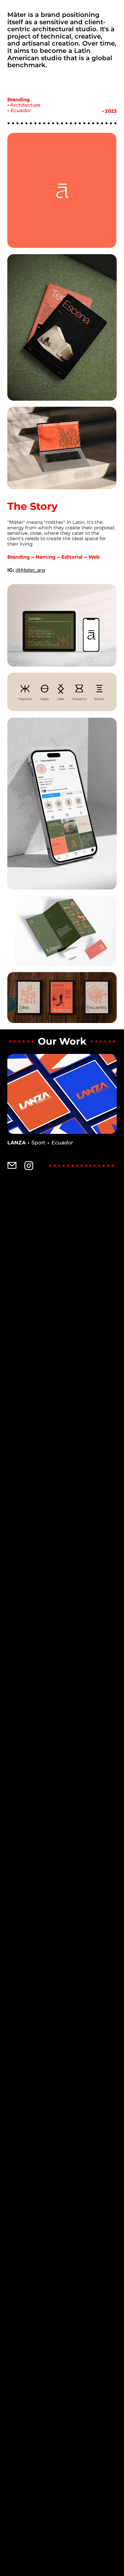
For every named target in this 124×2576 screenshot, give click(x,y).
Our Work (62, 1041)
